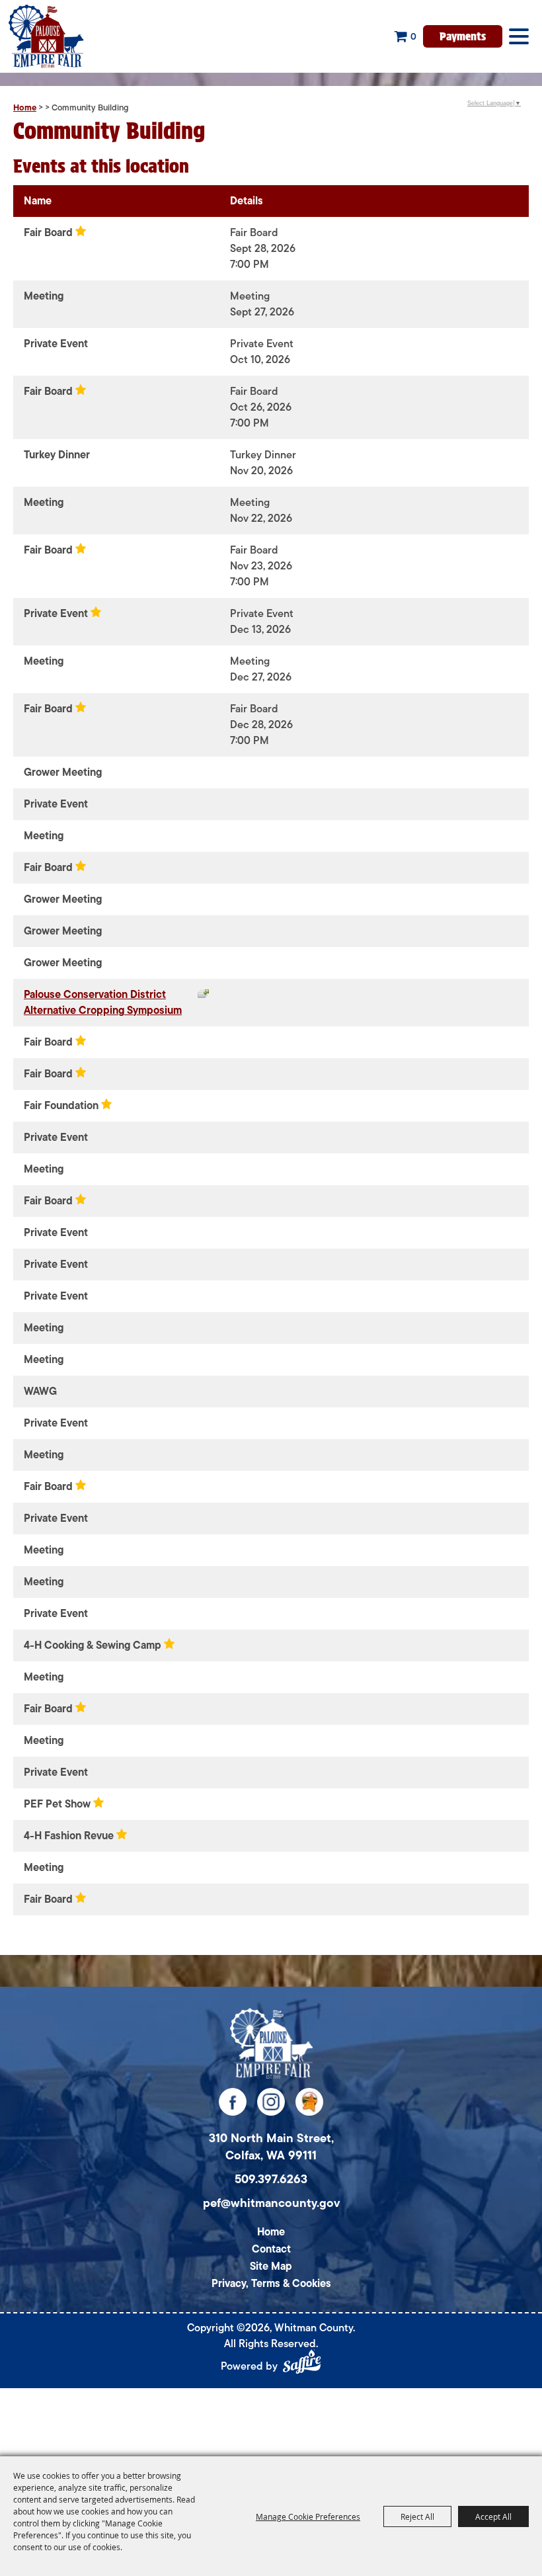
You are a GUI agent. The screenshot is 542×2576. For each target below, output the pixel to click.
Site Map (271, 2266)
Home (25, 107)
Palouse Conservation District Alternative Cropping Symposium (103, 1003)
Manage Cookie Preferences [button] (308, 2516)
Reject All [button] (417, 2516)
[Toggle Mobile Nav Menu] (519, 36)
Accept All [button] (493, 2516)
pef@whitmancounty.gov (271, 2203)
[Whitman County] (46, 36)
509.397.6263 (271, 2179)
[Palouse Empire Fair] (271, 2043)
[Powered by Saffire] (302, 2364)
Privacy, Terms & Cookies (271, 2284)
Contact (271, 2249)
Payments (463, 35)
